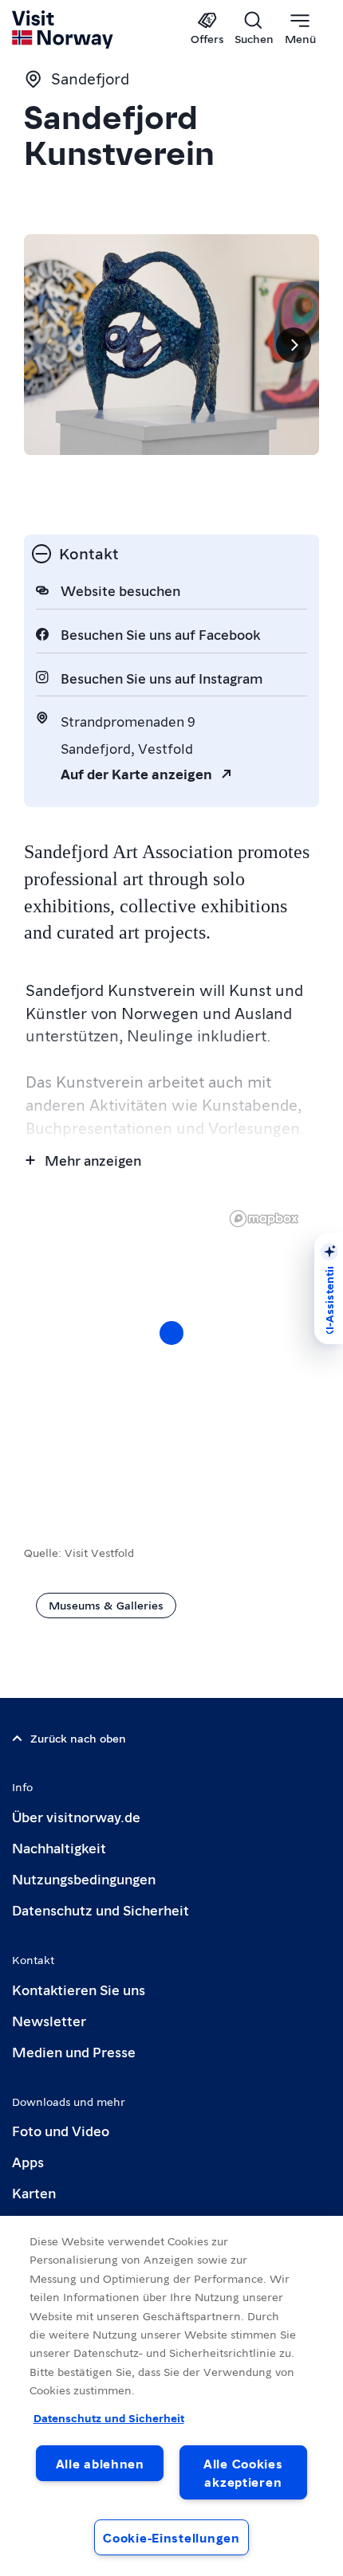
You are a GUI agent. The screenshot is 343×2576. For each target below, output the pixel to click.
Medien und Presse (74, 2051)
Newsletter (49, 2020)
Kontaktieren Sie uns (79, 1989)
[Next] (294, 345)
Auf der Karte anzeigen (136, 773)
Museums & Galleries (106, 1605)
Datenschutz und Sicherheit (101, 1909)
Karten (34, 2192)
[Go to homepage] (63, 29)
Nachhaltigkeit (59, 1847)
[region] (171, 1349)
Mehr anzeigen (93, 1160)
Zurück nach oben (78, 1738)
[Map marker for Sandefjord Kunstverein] (171, 1333)
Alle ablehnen (100, 2463)
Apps (28, 2161)
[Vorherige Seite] (49, 345)
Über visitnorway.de (76, 1816)
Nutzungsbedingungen (84, 1878)
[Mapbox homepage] (264, 1219)
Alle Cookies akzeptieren (243, 2472)
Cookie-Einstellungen (171, 2537)
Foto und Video (61, 2130)
